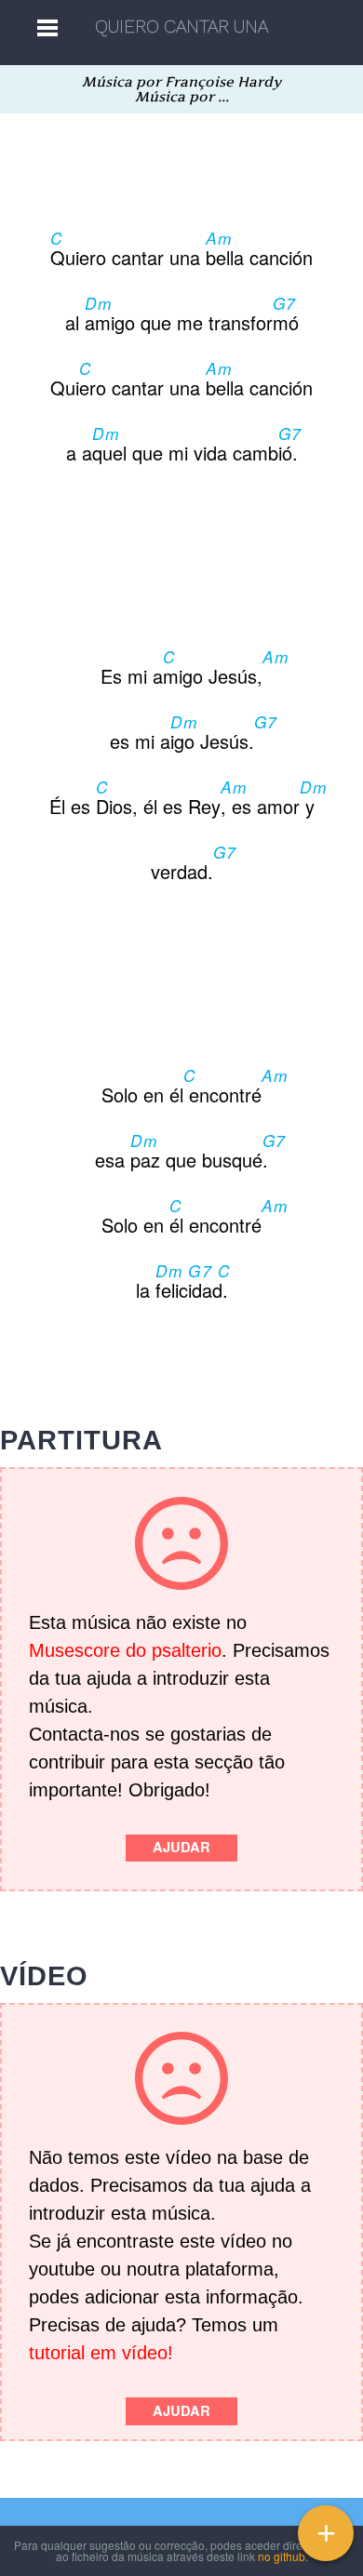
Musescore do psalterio (125, 1650)
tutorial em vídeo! (101, 2353)
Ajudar (181, 1847)
